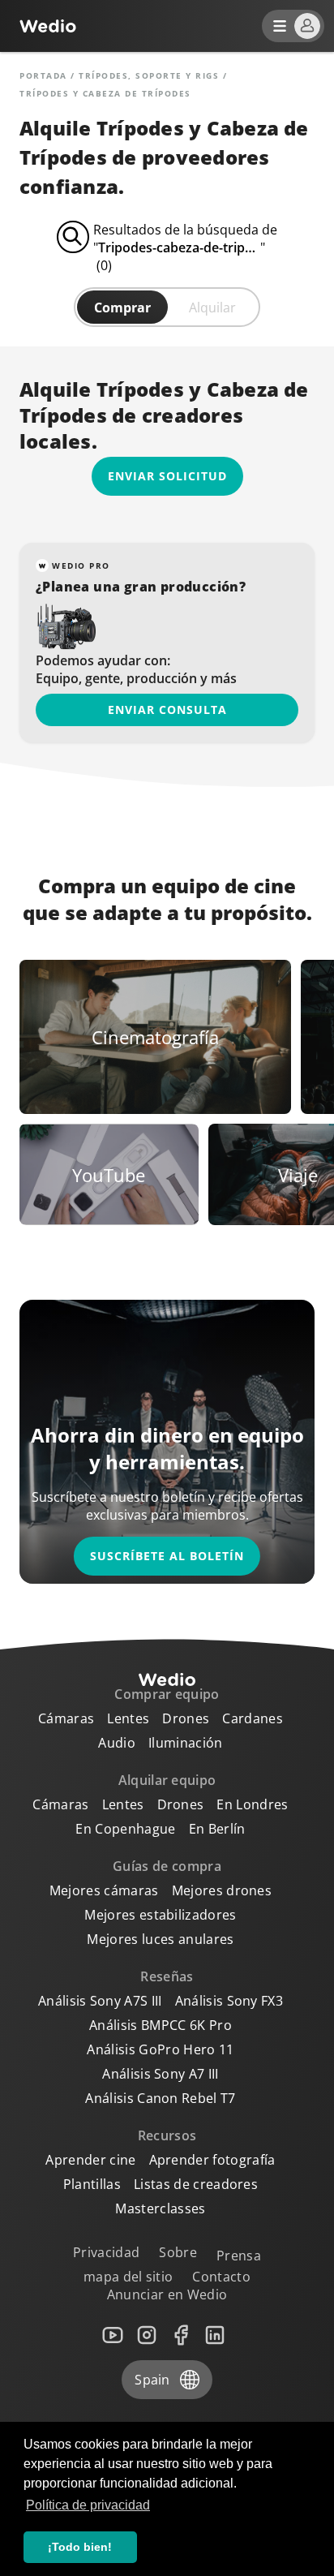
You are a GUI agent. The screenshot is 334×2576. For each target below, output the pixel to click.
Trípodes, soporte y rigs (149, 75)
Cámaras (66, 1718)
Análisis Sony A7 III (160, 2074)
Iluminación (186, 1743)
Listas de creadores (196, 2184)
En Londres (252, 1804)
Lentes (128, 1718)
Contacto (221, 2277)
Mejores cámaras (104, 1890)
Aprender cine (90, 2160)
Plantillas (92, 2184)
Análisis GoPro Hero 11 (160, 2049)
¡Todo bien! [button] (80, 2547)
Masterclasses (160, 2208)
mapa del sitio (128, 2277)
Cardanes (253, 1718)
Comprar (122, 307)
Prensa (239, 2256)
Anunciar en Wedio (167, 2294)
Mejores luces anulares (160, 1939)
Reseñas (167, 1976)
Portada (43, 75)
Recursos (167, 2135)
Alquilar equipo (167, 1780)
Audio (117, 1743)
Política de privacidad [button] (88, 2505)
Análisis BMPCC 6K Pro (161, 2025)
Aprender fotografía (212, 2160)
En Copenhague (125, 1829)
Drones (186, 1718)
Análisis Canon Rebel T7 (160, 2098)
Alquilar (212, 307)
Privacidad (106, 2252)
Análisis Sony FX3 (229, 2001)
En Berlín (217, 1829)
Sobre (178, 2252)
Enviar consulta (167, 710)
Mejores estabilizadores (160, 1915)
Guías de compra (167, 1866)
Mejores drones (222, 1890)
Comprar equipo (167, 1694)
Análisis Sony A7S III (100, 2001)
